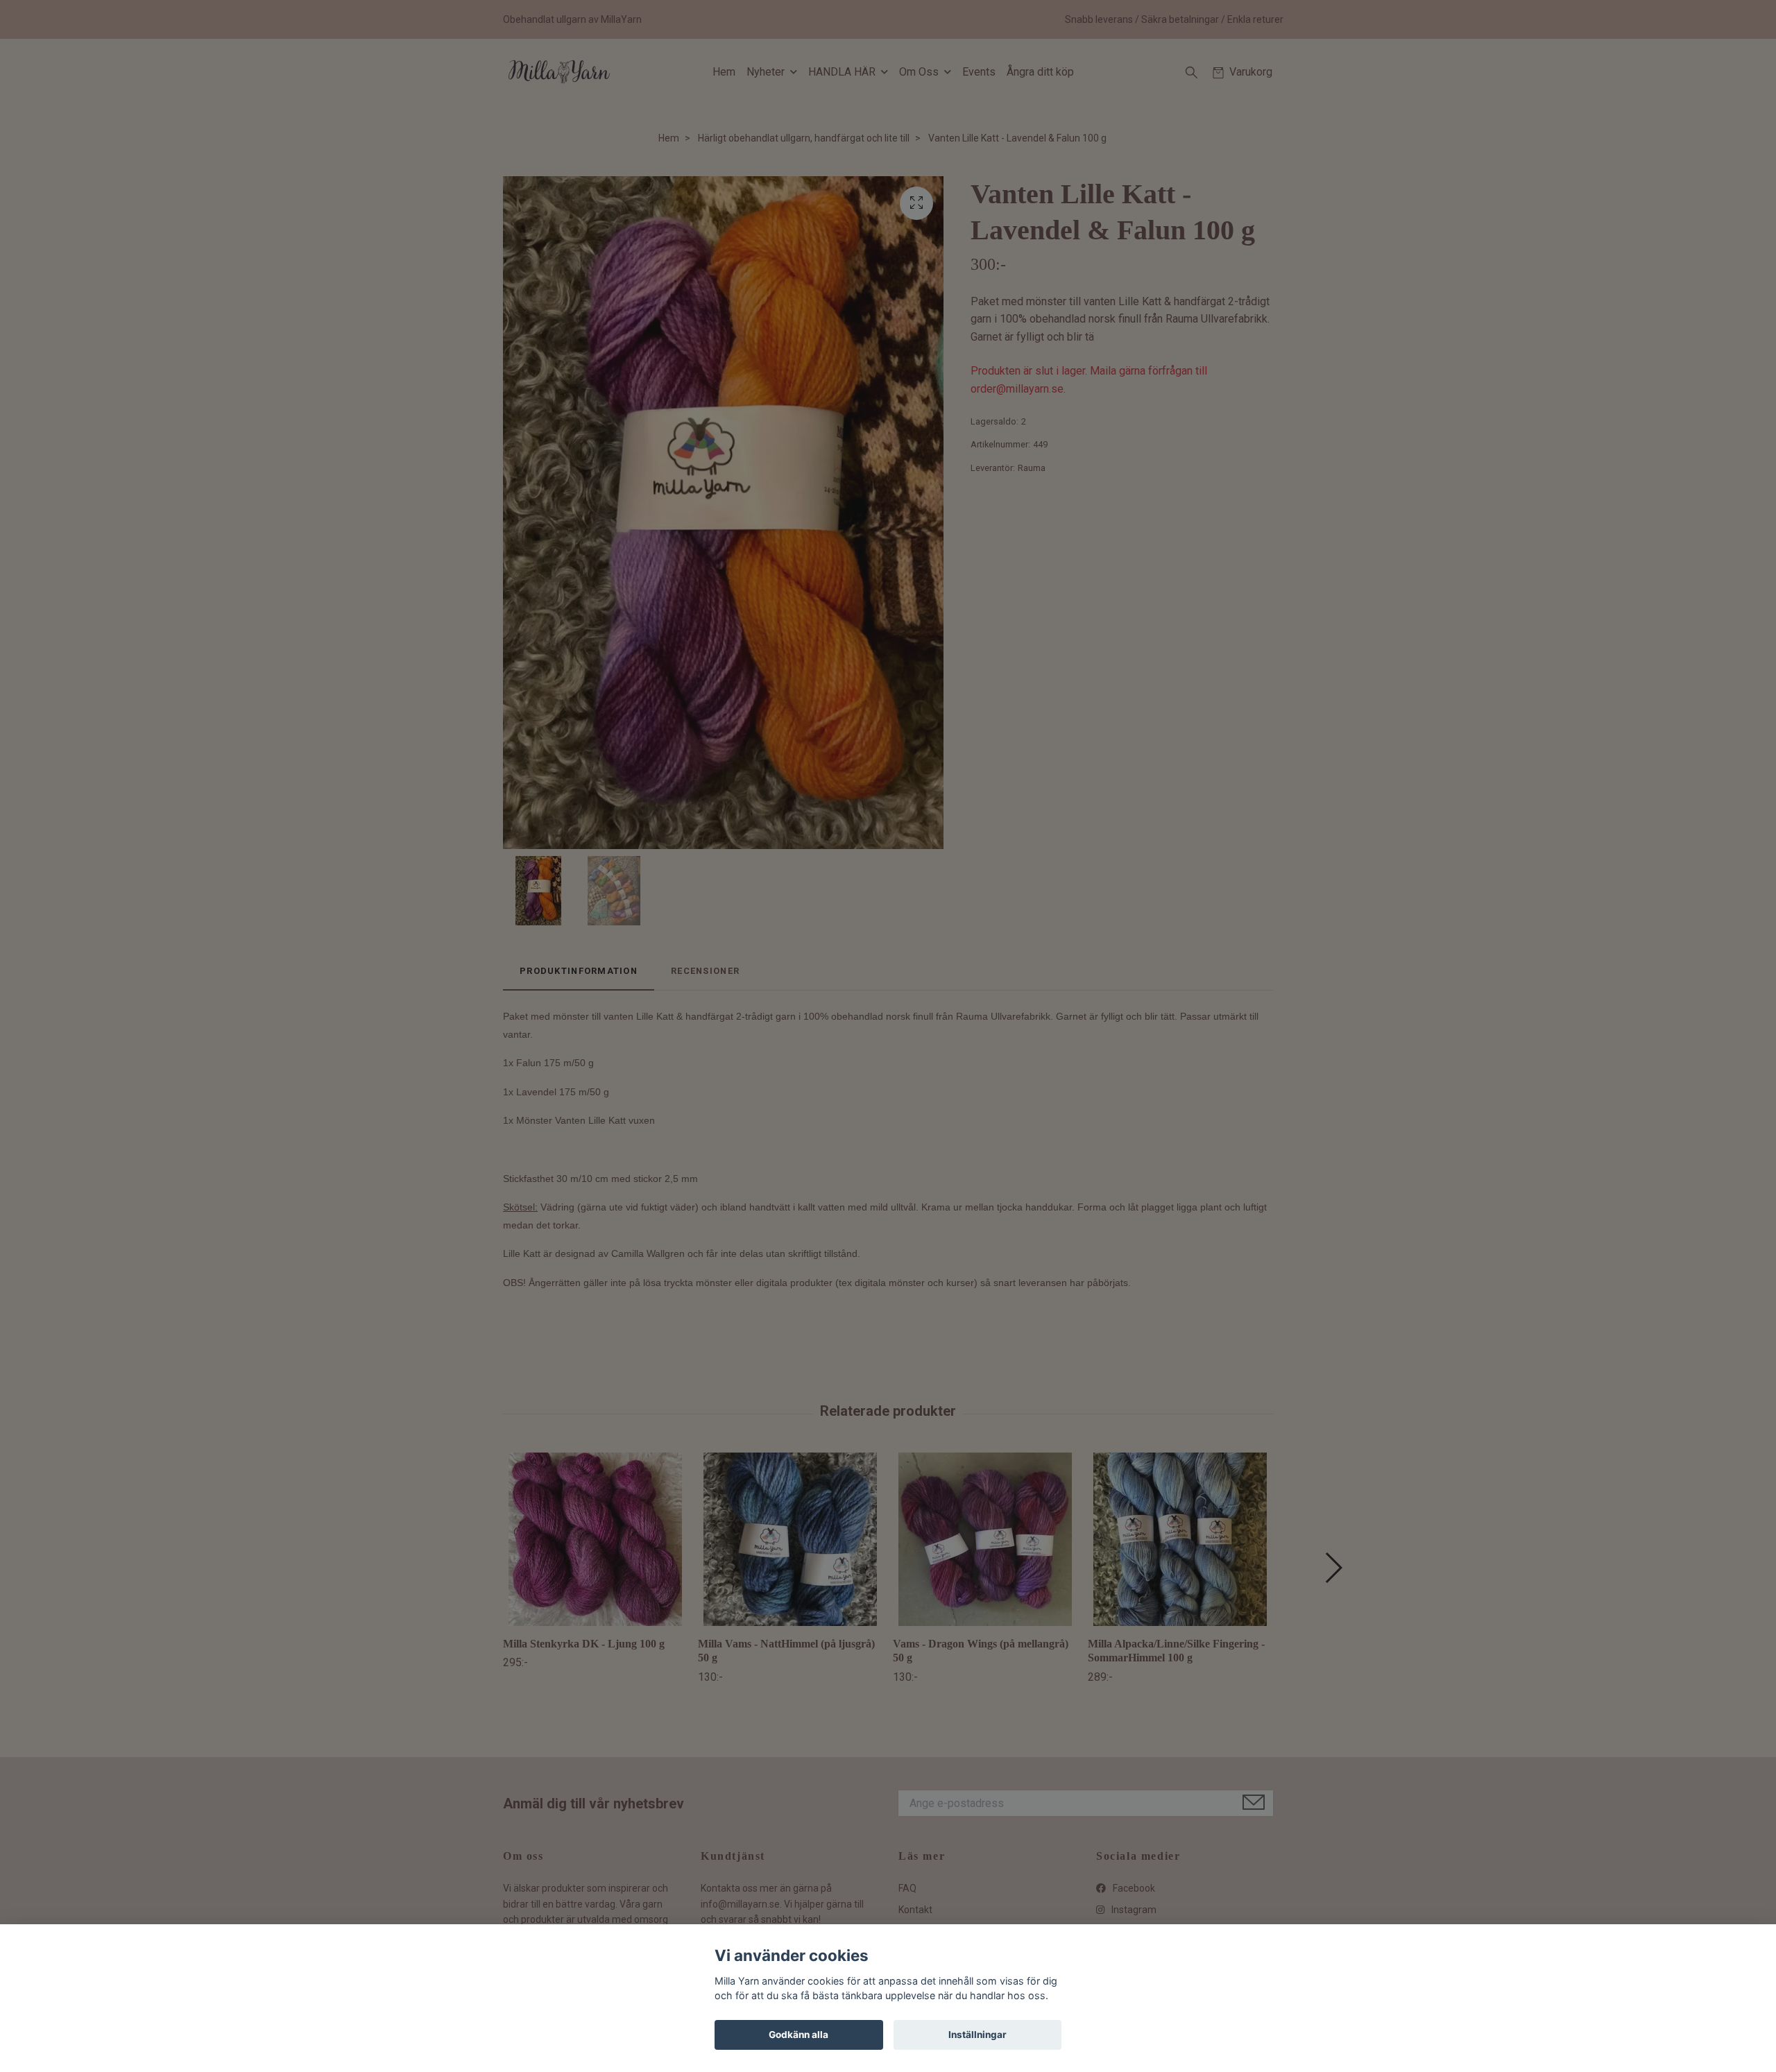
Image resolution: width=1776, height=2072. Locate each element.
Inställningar (977, 2035)
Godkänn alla (799, 2035)
